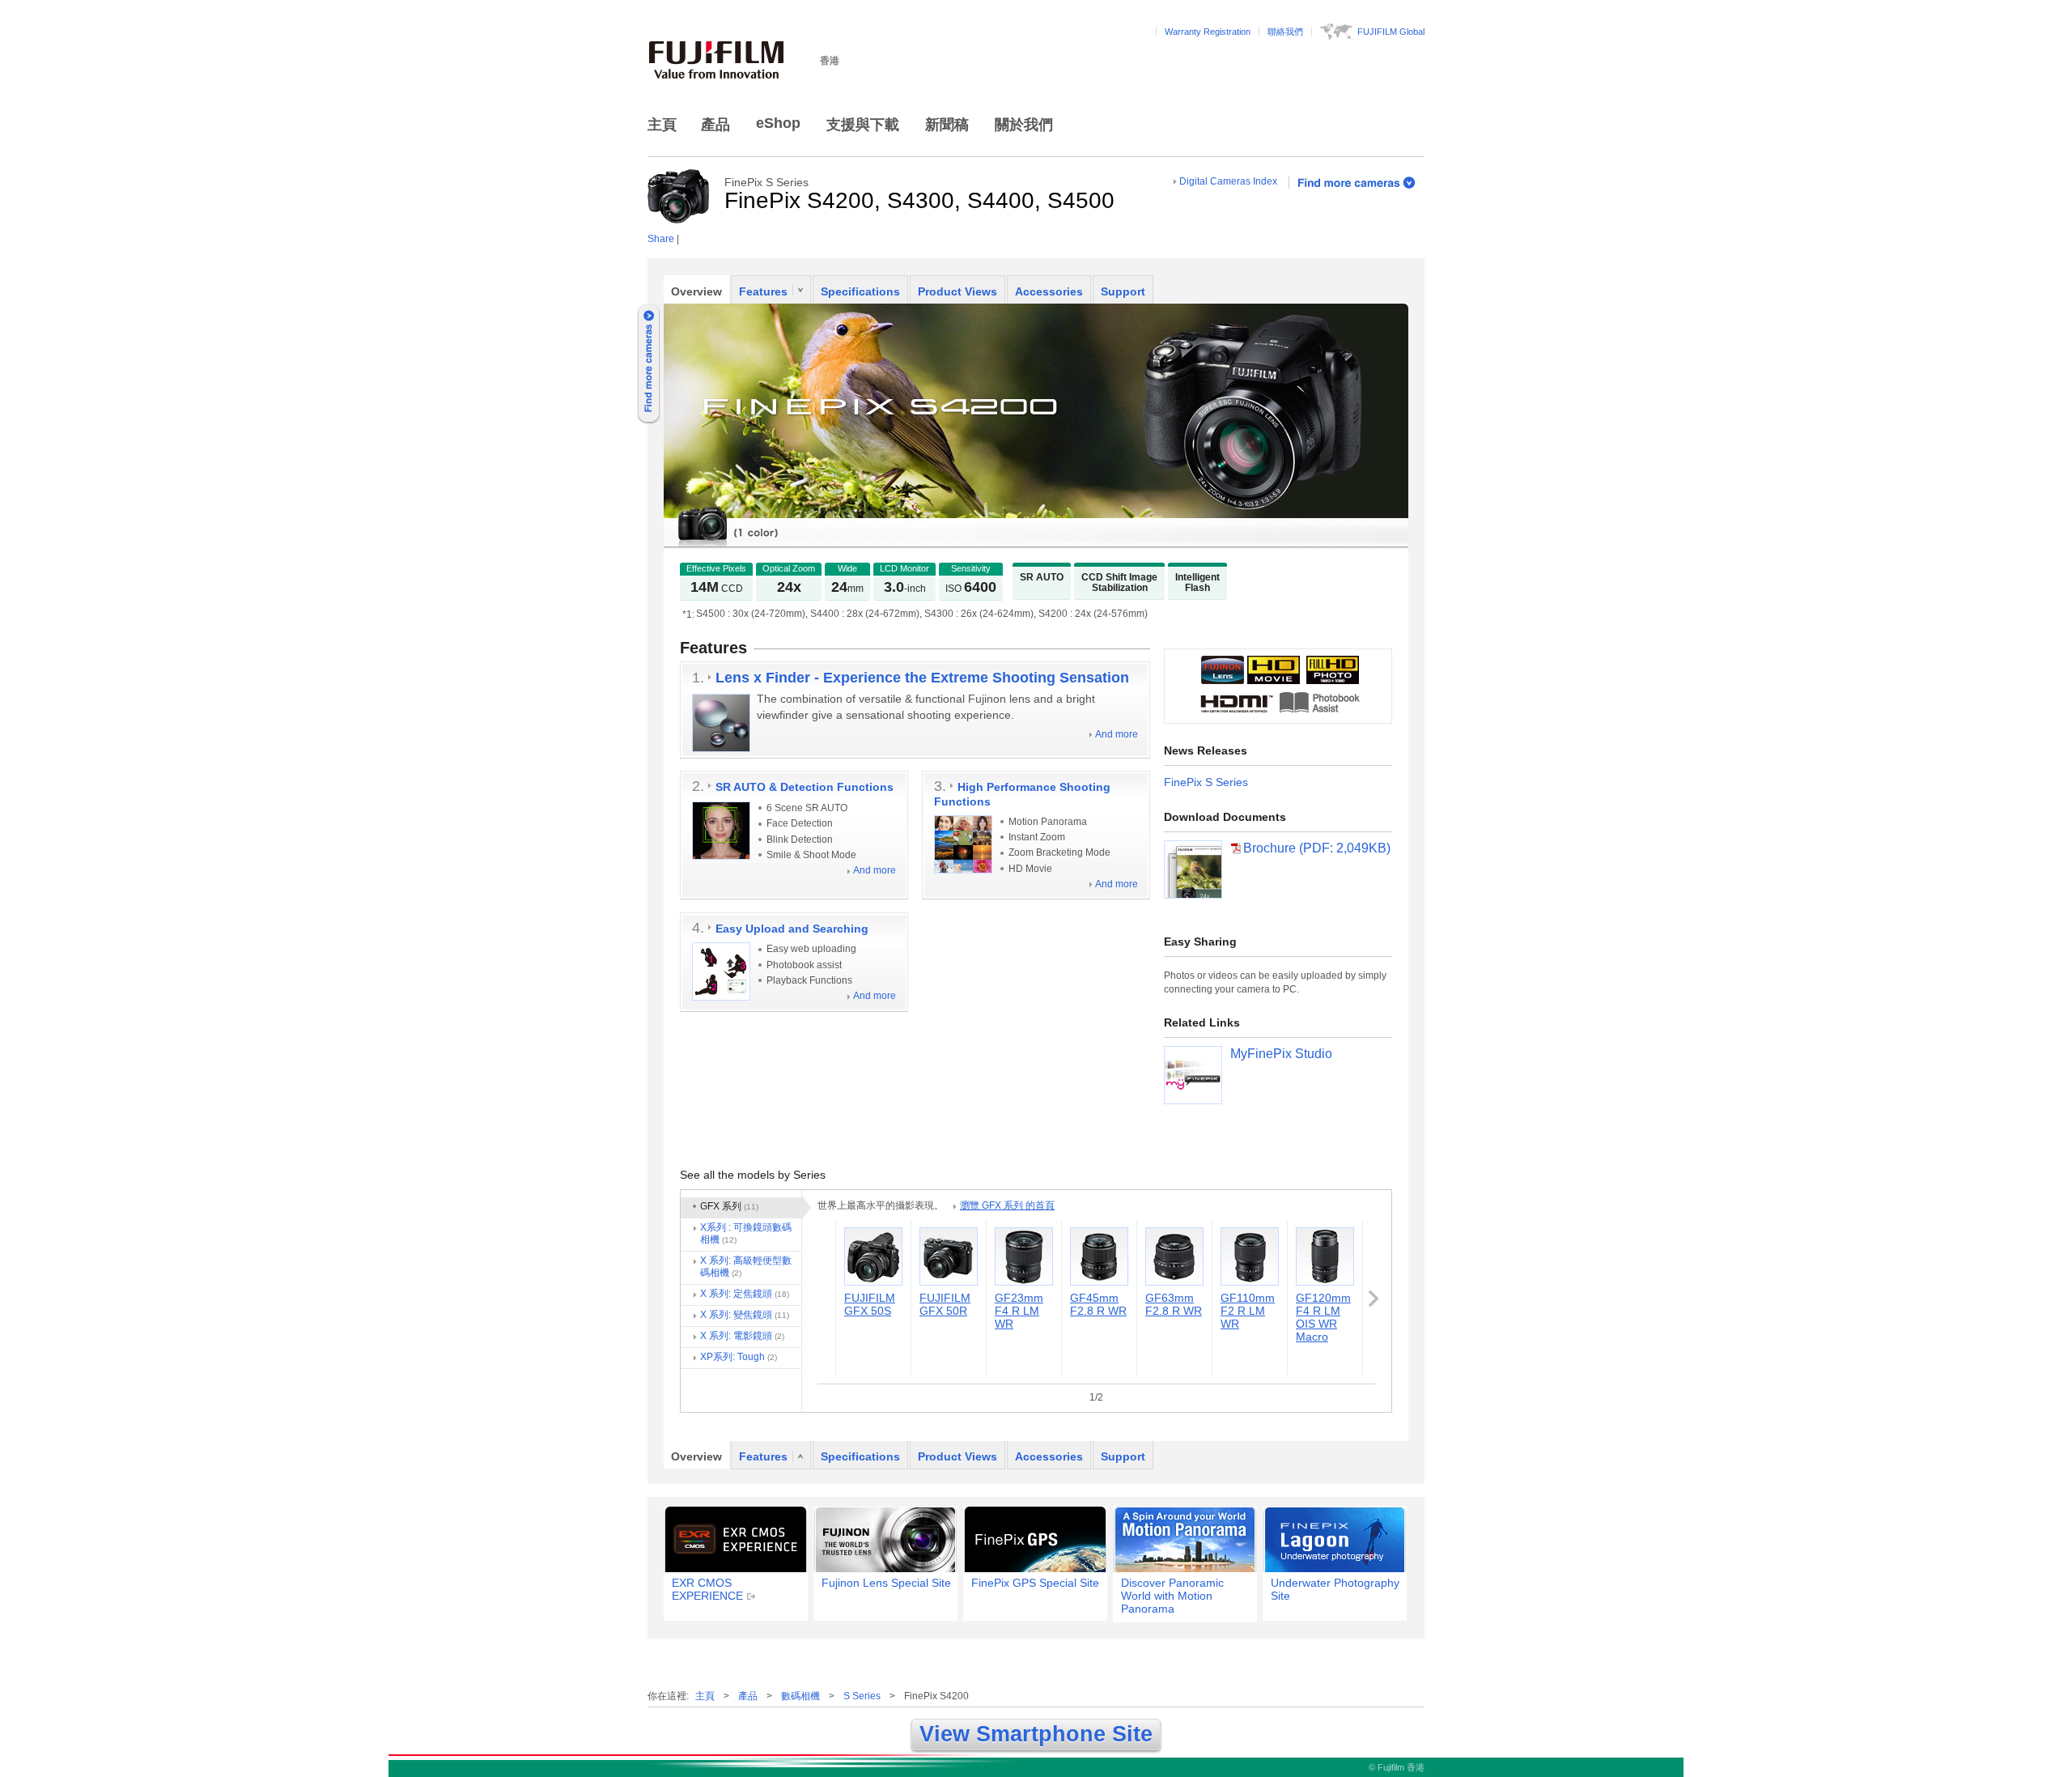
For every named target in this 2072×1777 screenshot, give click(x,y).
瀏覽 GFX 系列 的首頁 (1007, 1205)
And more (1117, 734)
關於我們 (1024, 125)
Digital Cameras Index (1228, 181)
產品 (715, 125)
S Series (862, 1696)
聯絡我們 (1285, 32)
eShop (778, 123)
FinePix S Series (1206, 782)
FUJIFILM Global (1391, 32)
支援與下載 (863, 125)
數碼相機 (800, 1696)
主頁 (662, 125)
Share (661, 239)
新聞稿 (947, 125)
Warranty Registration (1208, 32)
